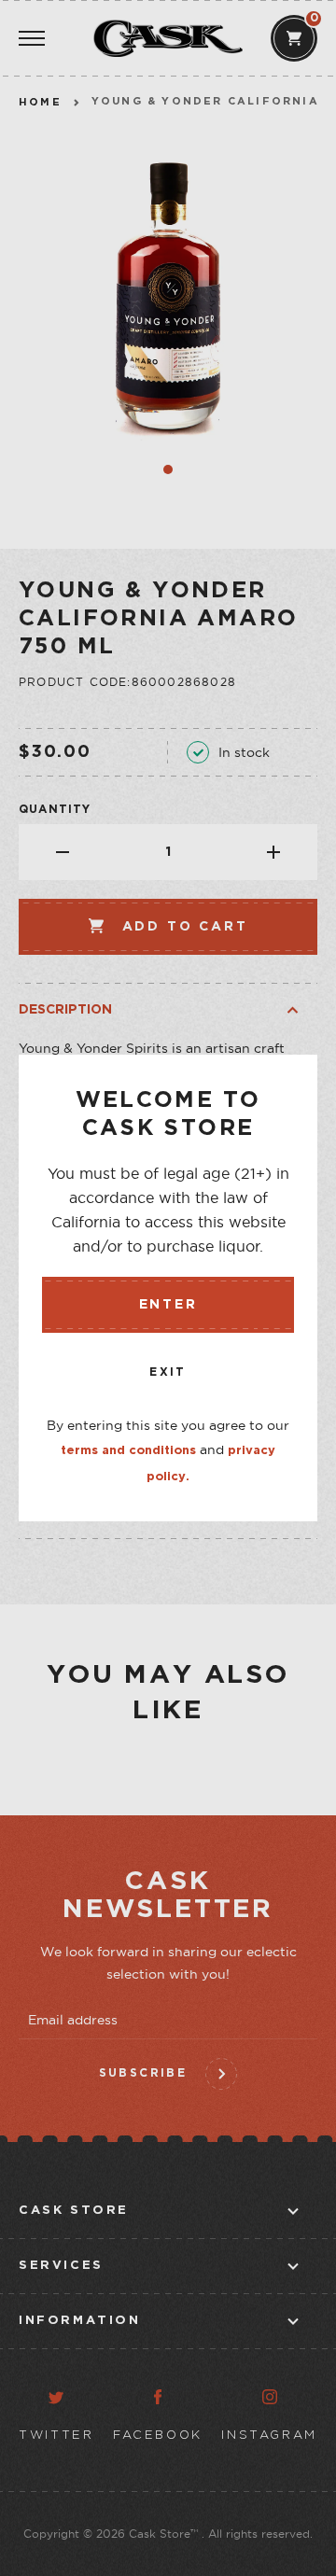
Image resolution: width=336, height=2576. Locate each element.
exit (168, 1372)
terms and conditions (128, 1451)
